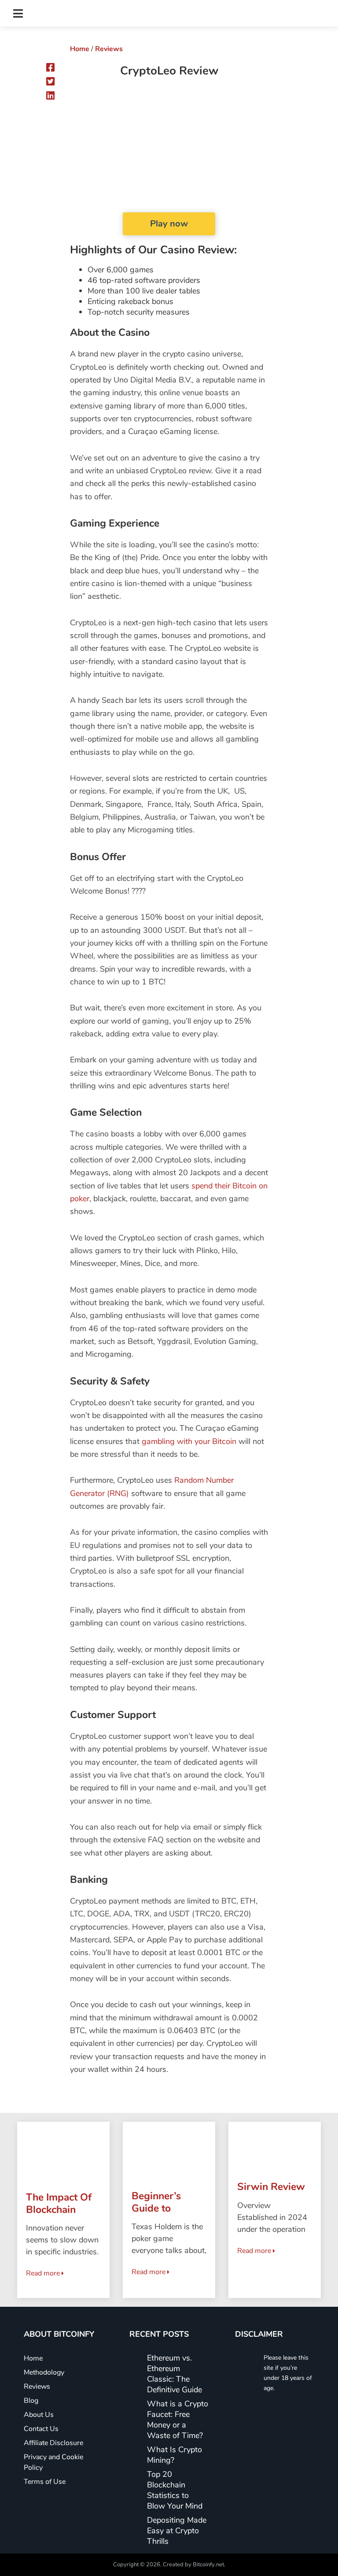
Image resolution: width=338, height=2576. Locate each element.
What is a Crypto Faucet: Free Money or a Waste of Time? (178, 2420)
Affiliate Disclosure (53, 2443)
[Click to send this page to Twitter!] (50, 82)
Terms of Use (45, 2482)
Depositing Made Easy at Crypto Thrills (177, 2531)
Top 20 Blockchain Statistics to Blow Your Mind (175, 2490)
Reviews (109, 49)
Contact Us (41, 2429)
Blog (31, 2401)
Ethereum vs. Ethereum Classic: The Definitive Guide (175, 2374)
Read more (44, 2273)
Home (80, 49)
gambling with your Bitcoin (189, 1441)
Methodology (44, 2372)
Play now (169, 224)
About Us (39, 2415)
